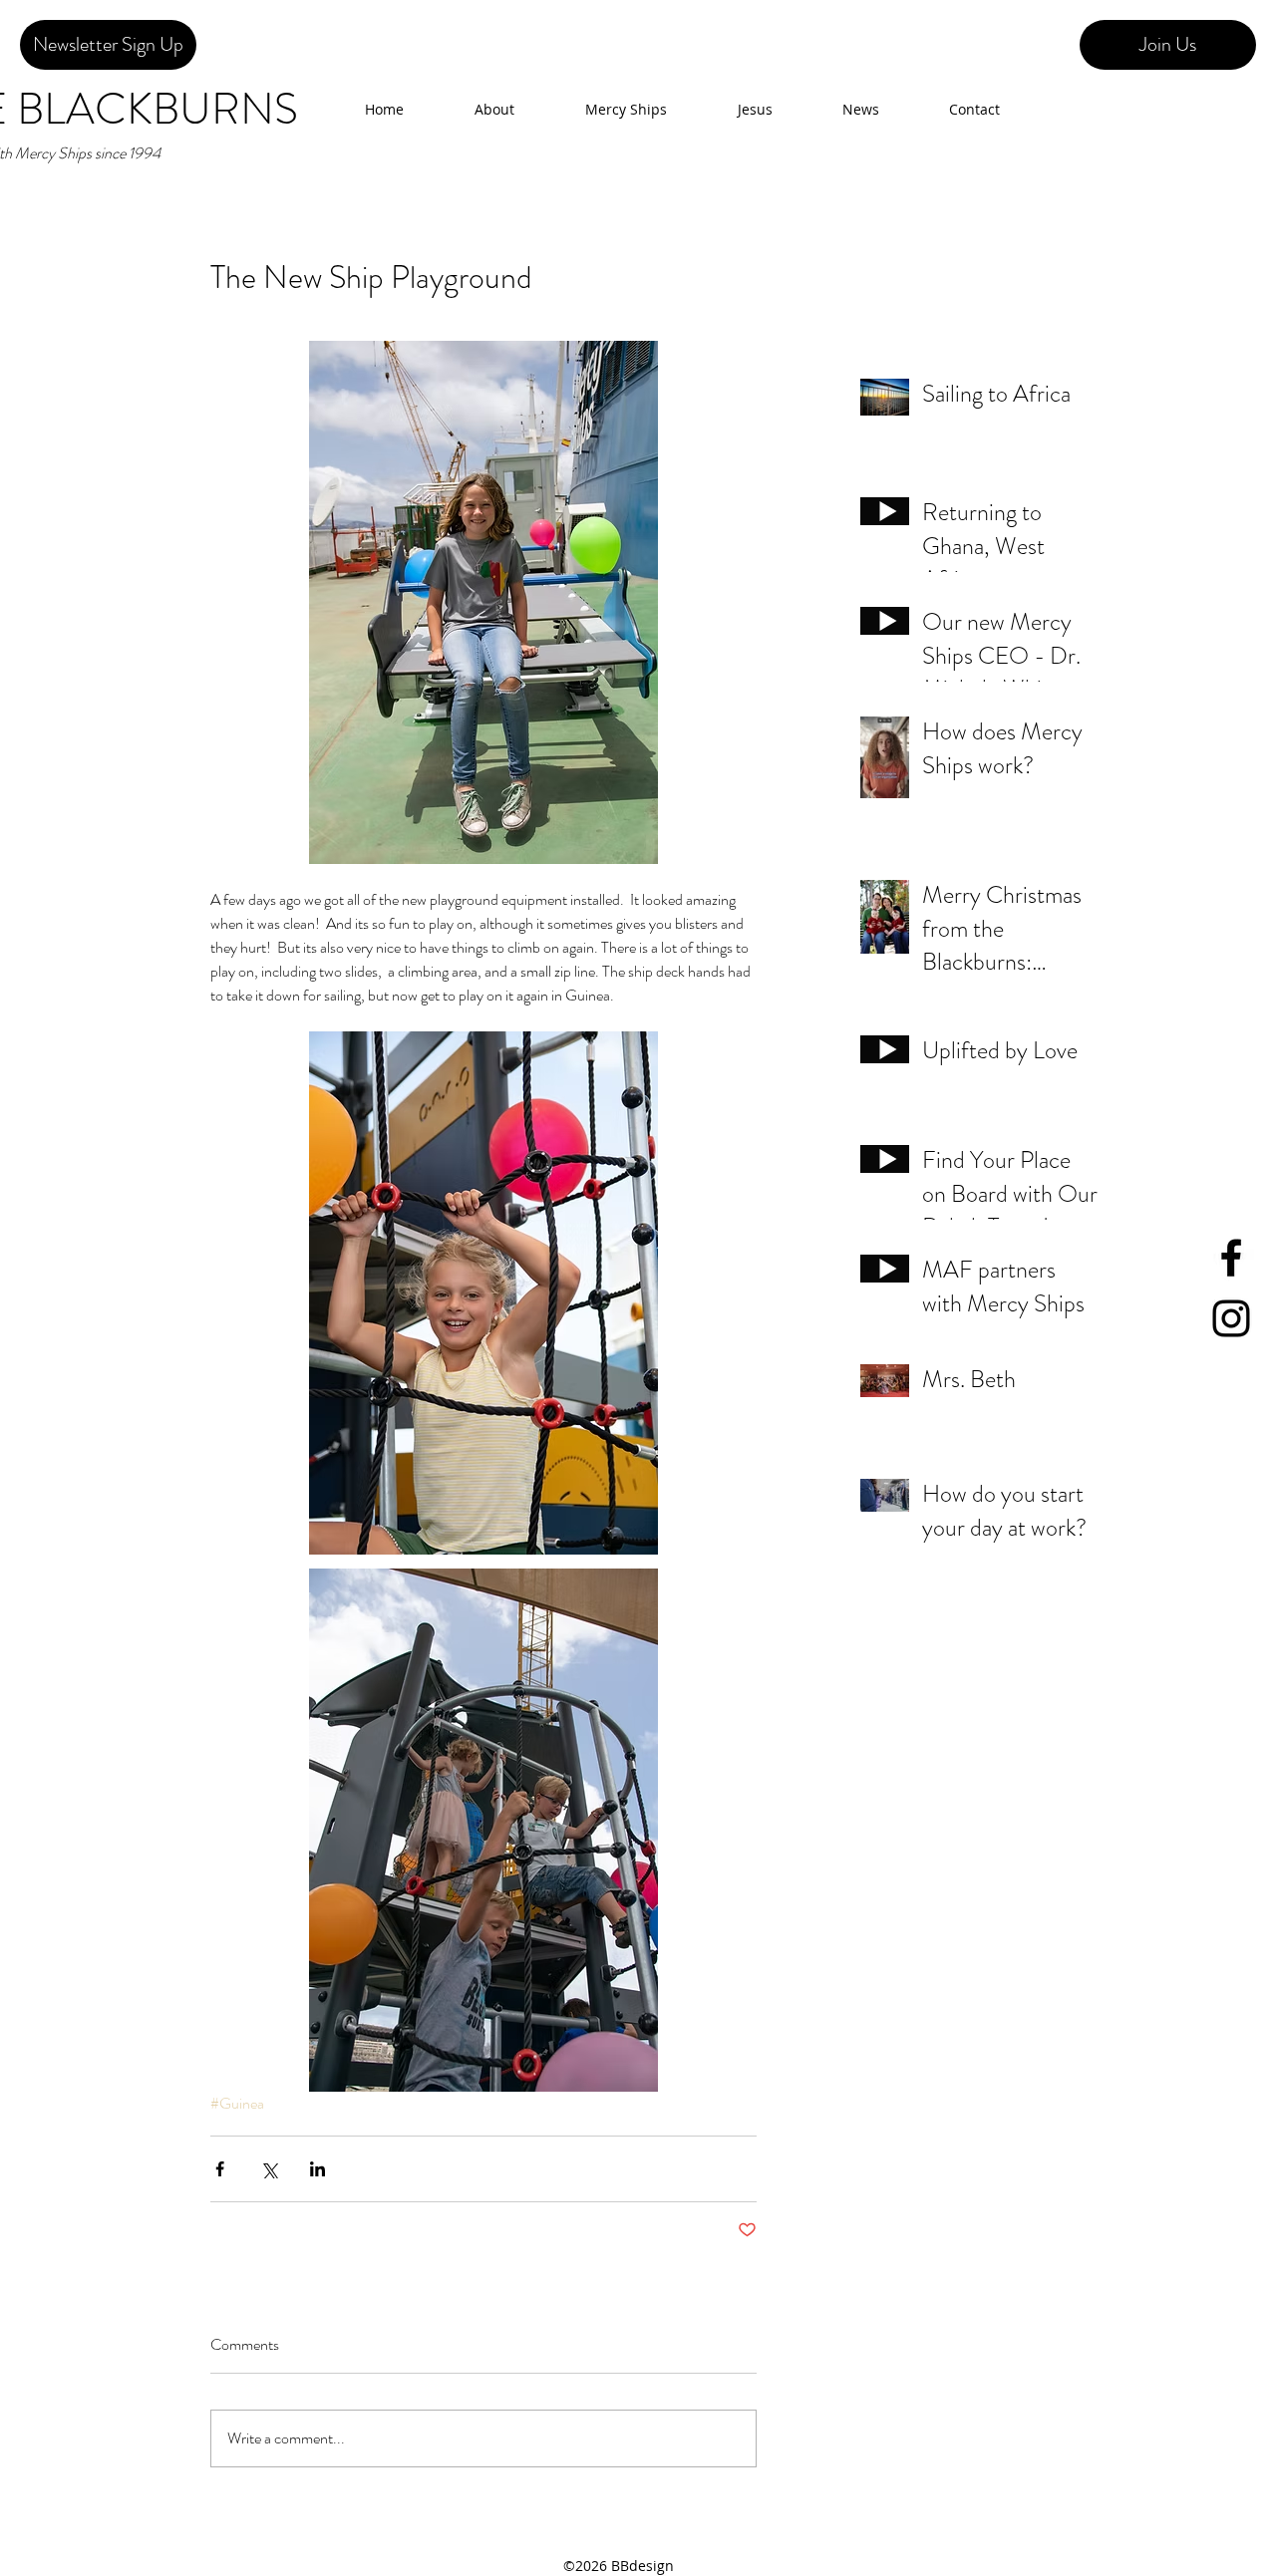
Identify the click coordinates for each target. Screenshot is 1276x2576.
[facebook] (1231, 1258)
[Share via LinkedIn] (318, 2169)
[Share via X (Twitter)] (269, 2169)
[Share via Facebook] (220, 2169)
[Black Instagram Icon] (1231, 1318)
